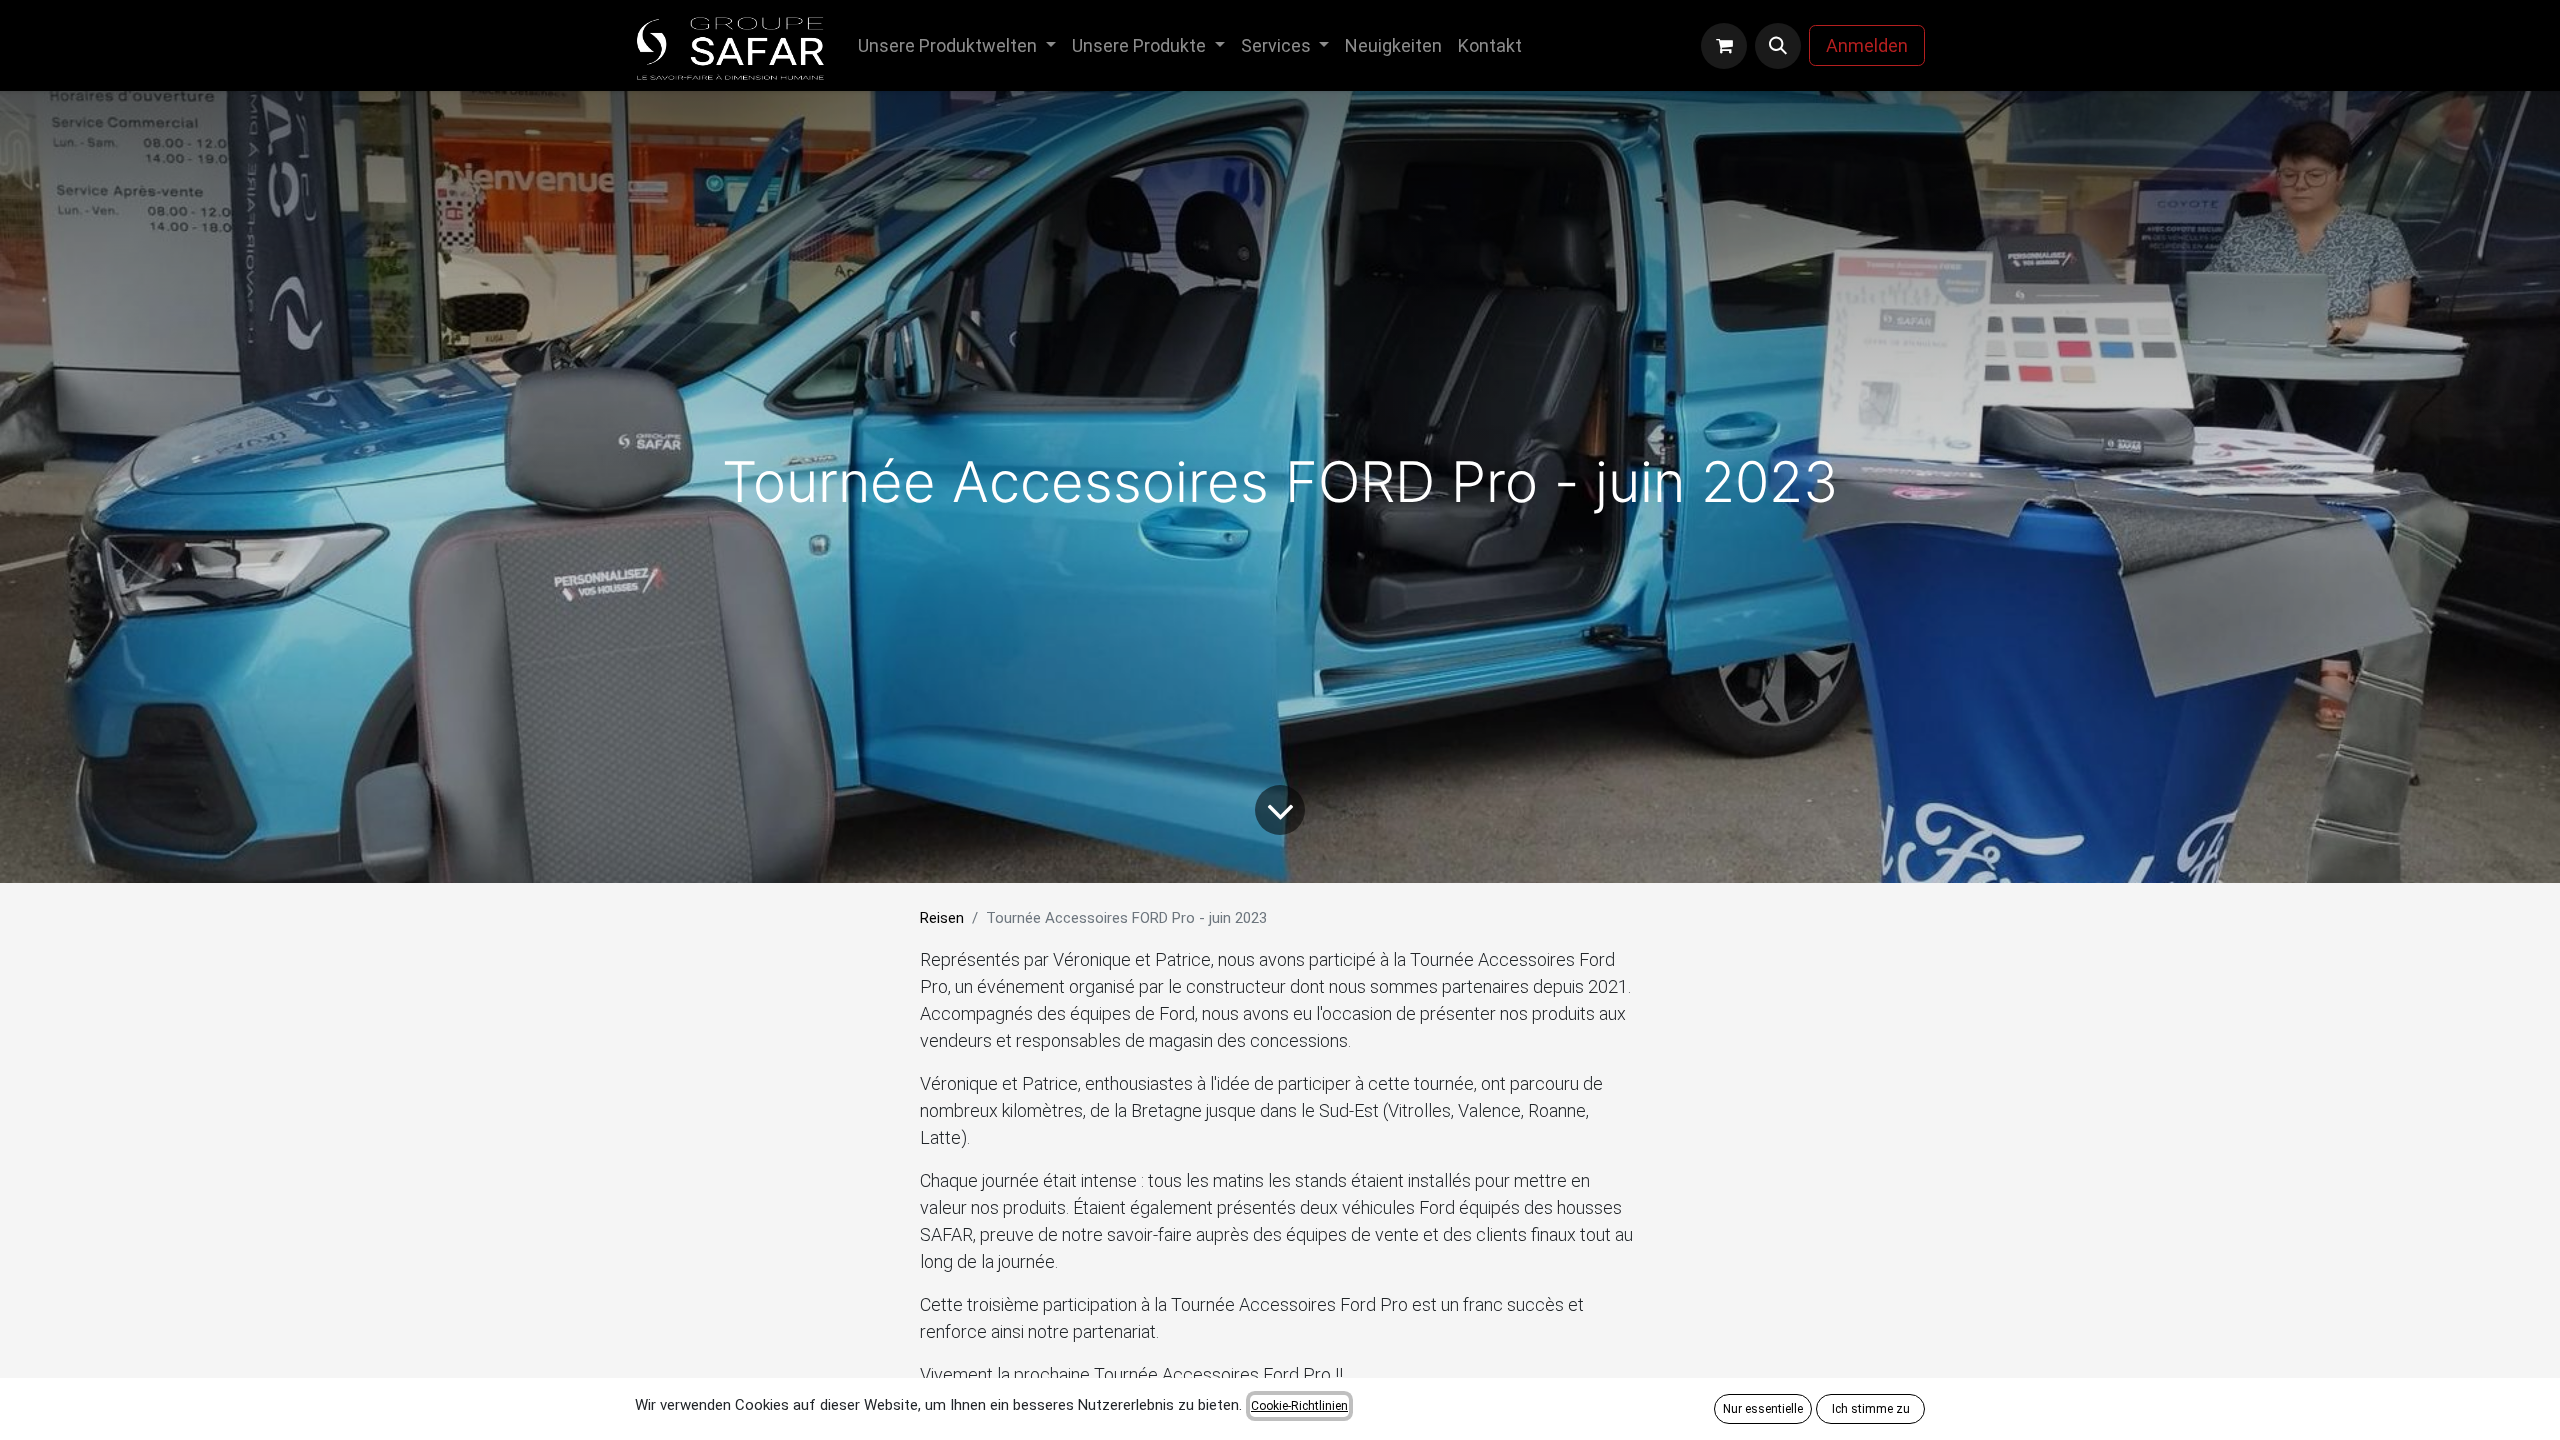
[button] (1778, 46)
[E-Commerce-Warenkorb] (1724, 46)
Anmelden (1867, 45)
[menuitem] (957, 45)
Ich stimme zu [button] (1871, 1409)
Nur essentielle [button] (1763, 1409)
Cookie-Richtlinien (1299, 1406)
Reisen (942, 918)
